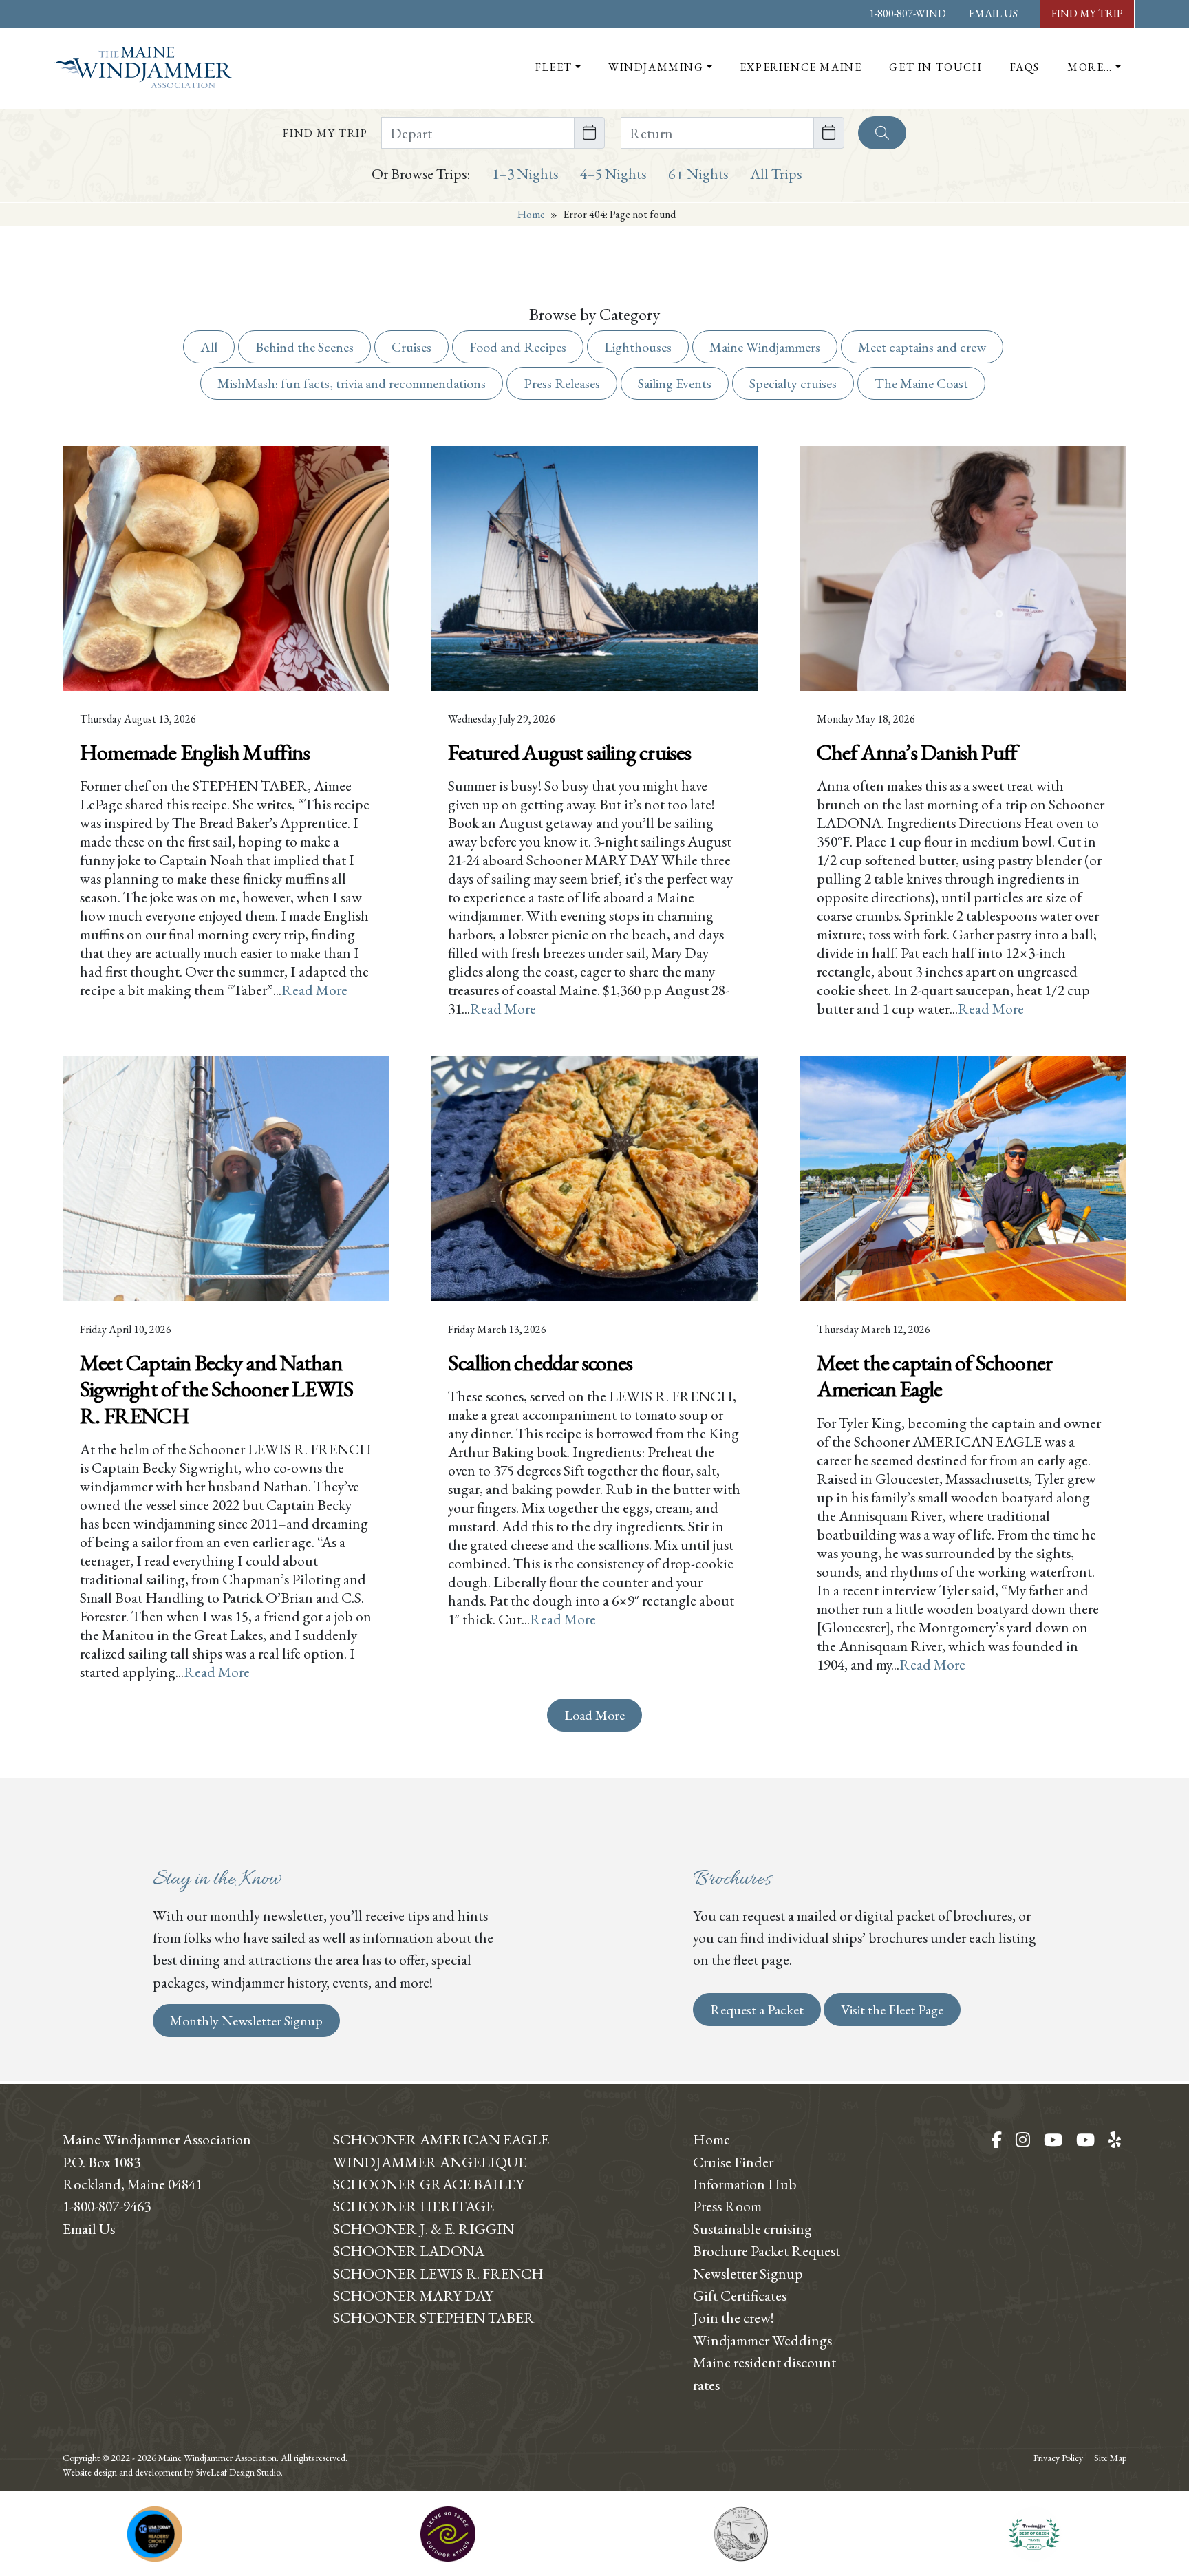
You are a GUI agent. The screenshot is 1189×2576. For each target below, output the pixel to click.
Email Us (993, 13)
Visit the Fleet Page (892, 2010)
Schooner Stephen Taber (434, 2317)
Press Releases (562, 383)
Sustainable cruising (752, 2228)
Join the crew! (733, 2317)
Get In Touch (935, 67)
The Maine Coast (921, 383)
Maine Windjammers (765, 347)
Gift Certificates (740, 2295)
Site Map (1110, 2458)
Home (531, 214)
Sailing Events (675, 383)
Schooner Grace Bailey (429, 2184)
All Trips (776, 173)
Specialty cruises (793, 383)
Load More (594, 1715)
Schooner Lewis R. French (438, 2273)
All (209, 347)
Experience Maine (801, 67)
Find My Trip (1087, 13)
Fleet (554, 67)
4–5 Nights (613, 173)
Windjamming (656, 67)
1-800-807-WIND (908, 13)
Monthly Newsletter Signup (246, 2021)
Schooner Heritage (414, 2206)
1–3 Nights (525, 173)
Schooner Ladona (409, 2250)
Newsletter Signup (748, 2273)
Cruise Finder (733, 2162)
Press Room (727, 2206)
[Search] (882, 133)
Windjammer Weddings (762, 2340)
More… (1090, 67)
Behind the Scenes (304, 347)
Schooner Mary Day (413, 2295)
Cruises (411, 347)
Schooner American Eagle (441, 2139)
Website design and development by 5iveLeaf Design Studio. (173, 2472)
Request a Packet (757, 2010)
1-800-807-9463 (107, 2206)
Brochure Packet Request (767, 2250)
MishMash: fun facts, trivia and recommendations (352, 383)
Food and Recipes (518, 347)
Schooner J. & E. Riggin (424, 2228)
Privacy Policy (1058, 2458)
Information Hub (745, 2184)
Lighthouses (638, 347)
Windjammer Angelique (430, 2162)
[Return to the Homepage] (143, 67)
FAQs (1025, 67)
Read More (314, 990)
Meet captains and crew (922, 347)
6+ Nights (698, 173)
